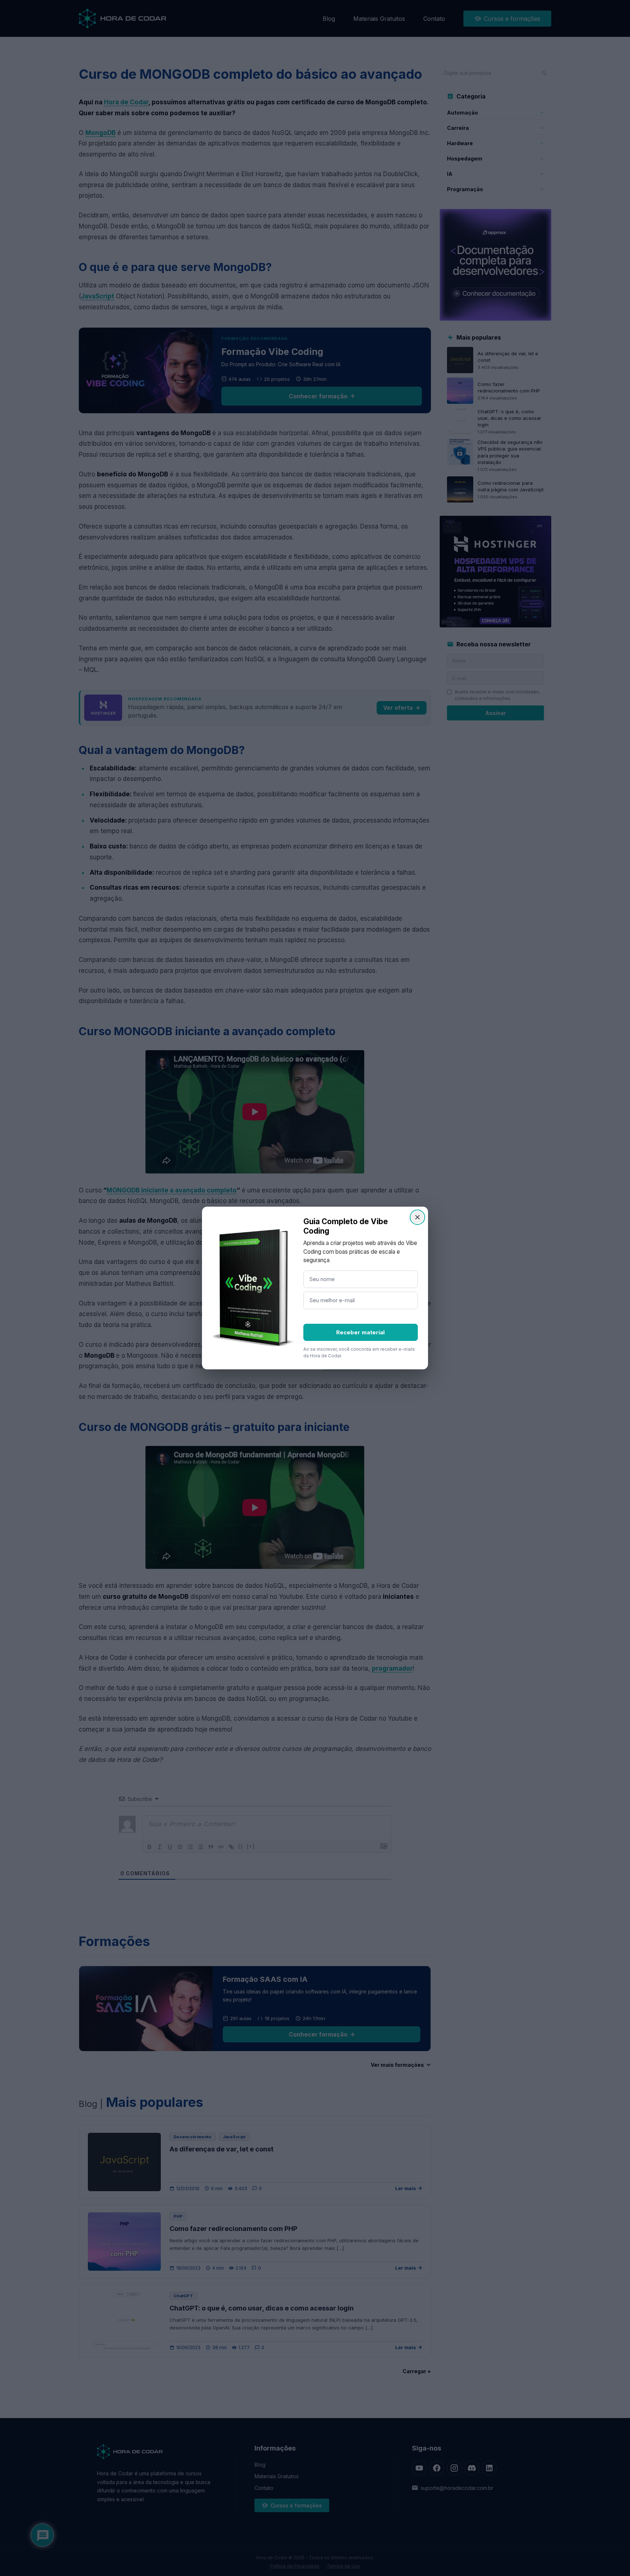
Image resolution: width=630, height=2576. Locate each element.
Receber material (360, 1332)
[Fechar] (417, 1217)
